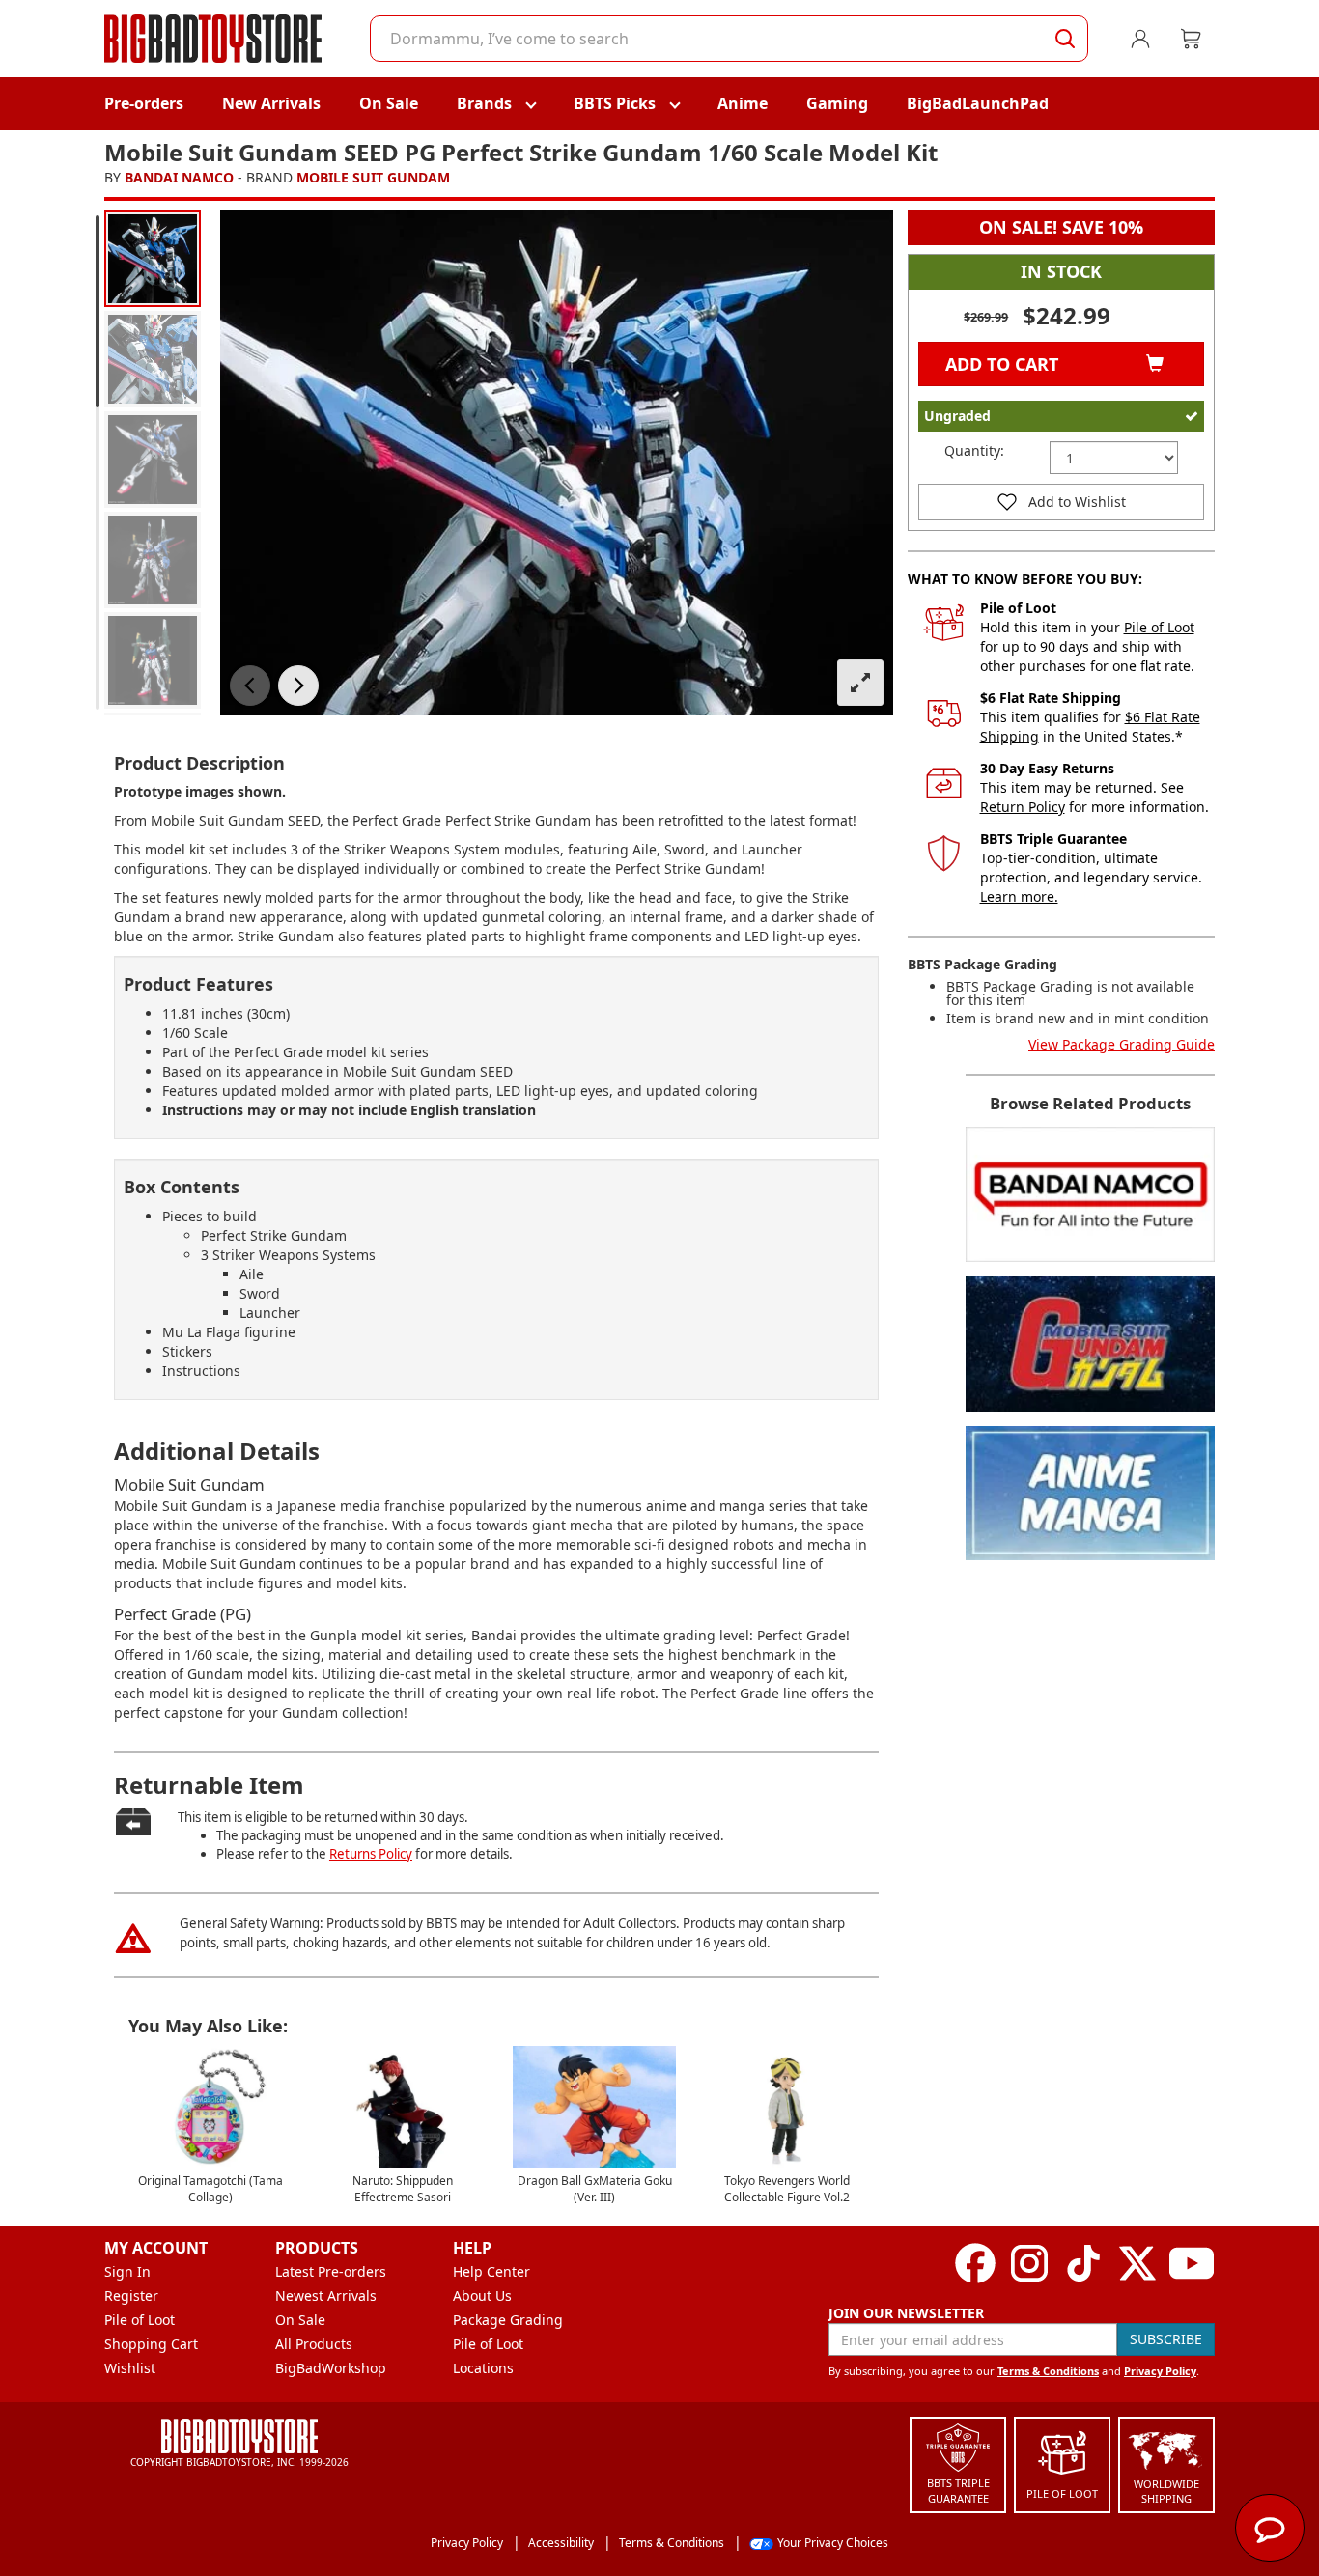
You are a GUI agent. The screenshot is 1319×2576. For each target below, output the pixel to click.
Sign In (127, 2271)
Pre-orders (144, 103)
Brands (484, 103)
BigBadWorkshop (331, 2368)
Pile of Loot (1159, 627)
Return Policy (1023, 807)
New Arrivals (271, 103)
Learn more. (1019, 896)
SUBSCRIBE (1166, 2339)
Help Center (491, 2271)
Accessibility (561, 2543)
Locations (483, 2368)
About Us (482, 2296)
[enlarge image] (860, 683)
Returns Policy (371, 1854)
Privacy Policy (1160, 2371)
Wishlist (130, 2368)
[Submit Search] (1065, 39)
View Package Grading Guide (1122, 1044)
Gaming (837, 103)
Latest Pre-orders (331, 2271)
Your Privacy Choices (833, 2543)
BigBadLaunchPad (978, 103)
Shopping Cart (151, 2344)
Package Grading (508, 2320)
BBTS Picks (615, 103)
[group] (153, 259)
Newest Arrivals (326, 2296)
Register (131, 2296)
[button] (250, 686)
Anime (743, 103)
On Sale (389, 103)
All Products (314, 2344)
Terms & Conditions (1048, 2371)
